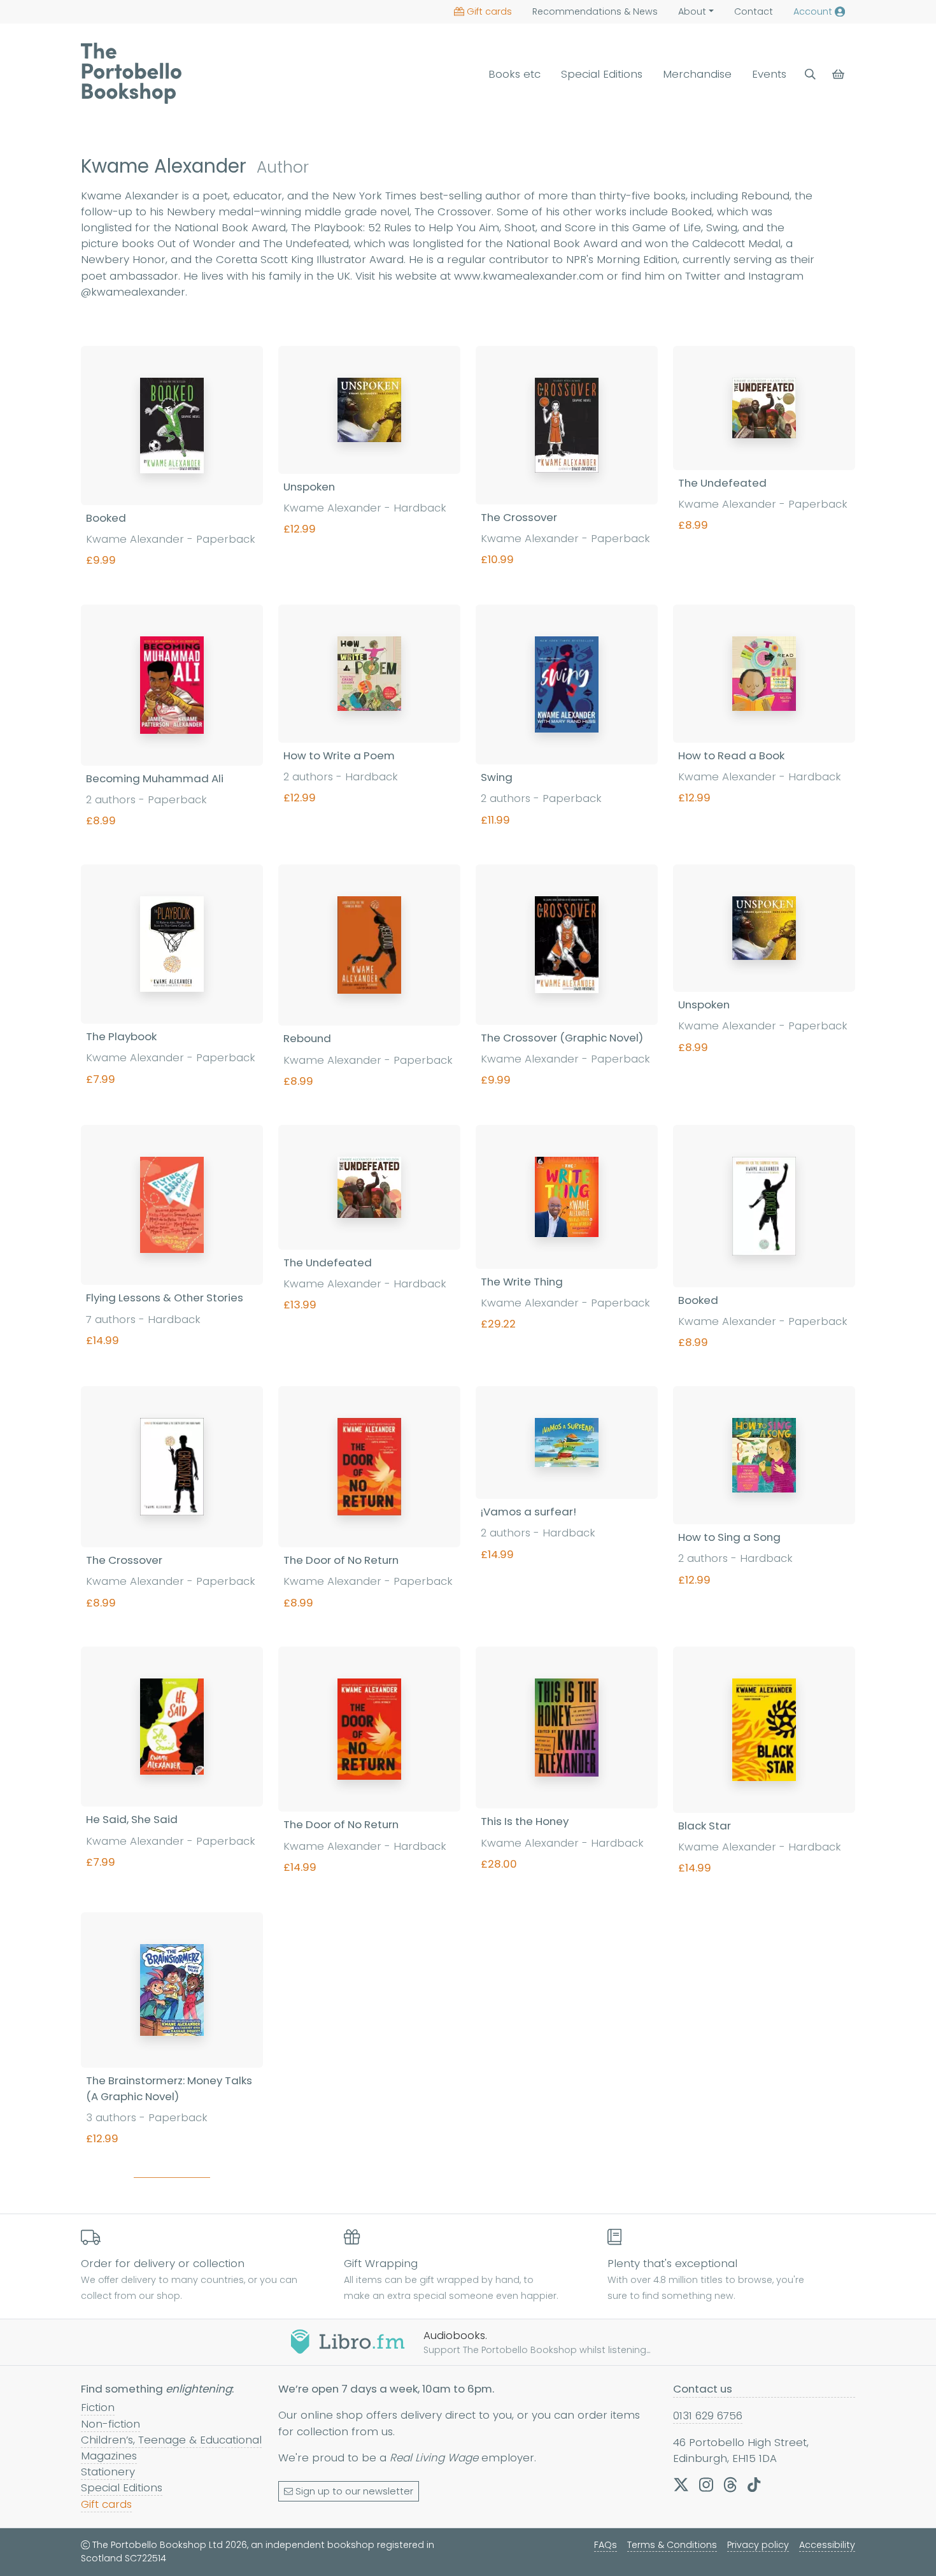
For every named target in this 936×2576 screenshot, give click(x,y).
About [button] (692, 11)
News (595, 11)
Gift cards (489, 11)
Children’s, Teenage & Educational (171, 2440)
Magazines (109, 2456)
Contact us (703, 2389)
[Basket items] (840, 74)
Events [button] (769, 74)
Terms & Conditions (672, 2545)
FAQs (606, 2545)
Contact (754, 11)
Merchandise (697, 74)
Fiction (98, 2407)
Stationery (108, 2472)
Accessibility (827, 2545)
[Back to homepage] (131, 73)
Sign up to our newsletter (354, 2491)
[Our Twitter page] (681, 2484)
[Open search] (810, 74)
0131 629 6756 (708, 2415)
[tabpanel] (468, 1264)
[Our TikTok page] (754, 2484)
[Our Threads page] (730, 2484)
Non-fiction (110, 2424)
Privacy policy (758, 2545)
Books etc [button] (514, 74)
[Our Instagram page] (706, 2484)
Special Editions (602, 74)
